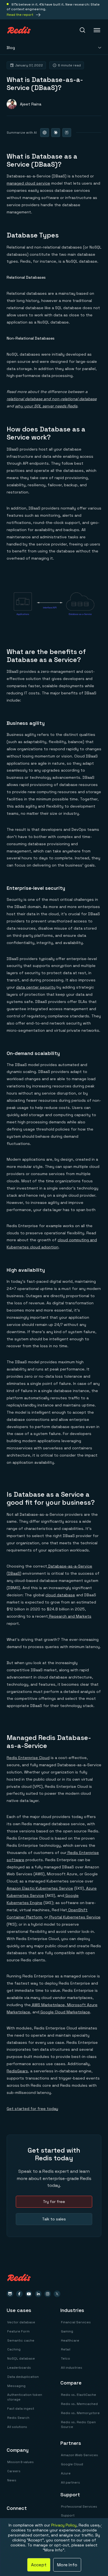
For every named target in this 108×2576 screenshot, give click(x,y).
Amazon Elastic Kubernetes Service (40, 1888)
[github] (10, 2294)
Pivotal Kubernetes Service (74, 1917)
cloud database (60, 1595)
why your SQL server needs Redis (46, 406)
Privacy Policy (64, 2525)
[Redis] (19, 30)
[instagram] (48, 2294)
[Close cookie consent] (100, 2526)
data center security (36, 987)
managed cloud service (28, 183)
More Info (67, 2565)
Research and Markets (70, 1616)
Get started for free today (32, 2109)
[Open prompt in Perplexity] (67, 133)
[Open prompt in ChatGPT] (45, 133)
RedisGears (17, 2071)
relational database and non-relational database (52, 399)
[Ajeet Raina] (24, 104)
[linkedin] (38, 2294)
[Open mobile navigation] (97, 30)
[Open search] (83, 30)
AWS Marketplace (48, 2005)
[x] (57, 2294)
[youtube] (29, 2294)
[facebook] (19, 2294)
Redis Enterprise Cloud (28, 1758)
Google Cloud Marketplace (65, 2012)
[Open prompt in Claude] (56, 133)
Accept (39, 2565)
